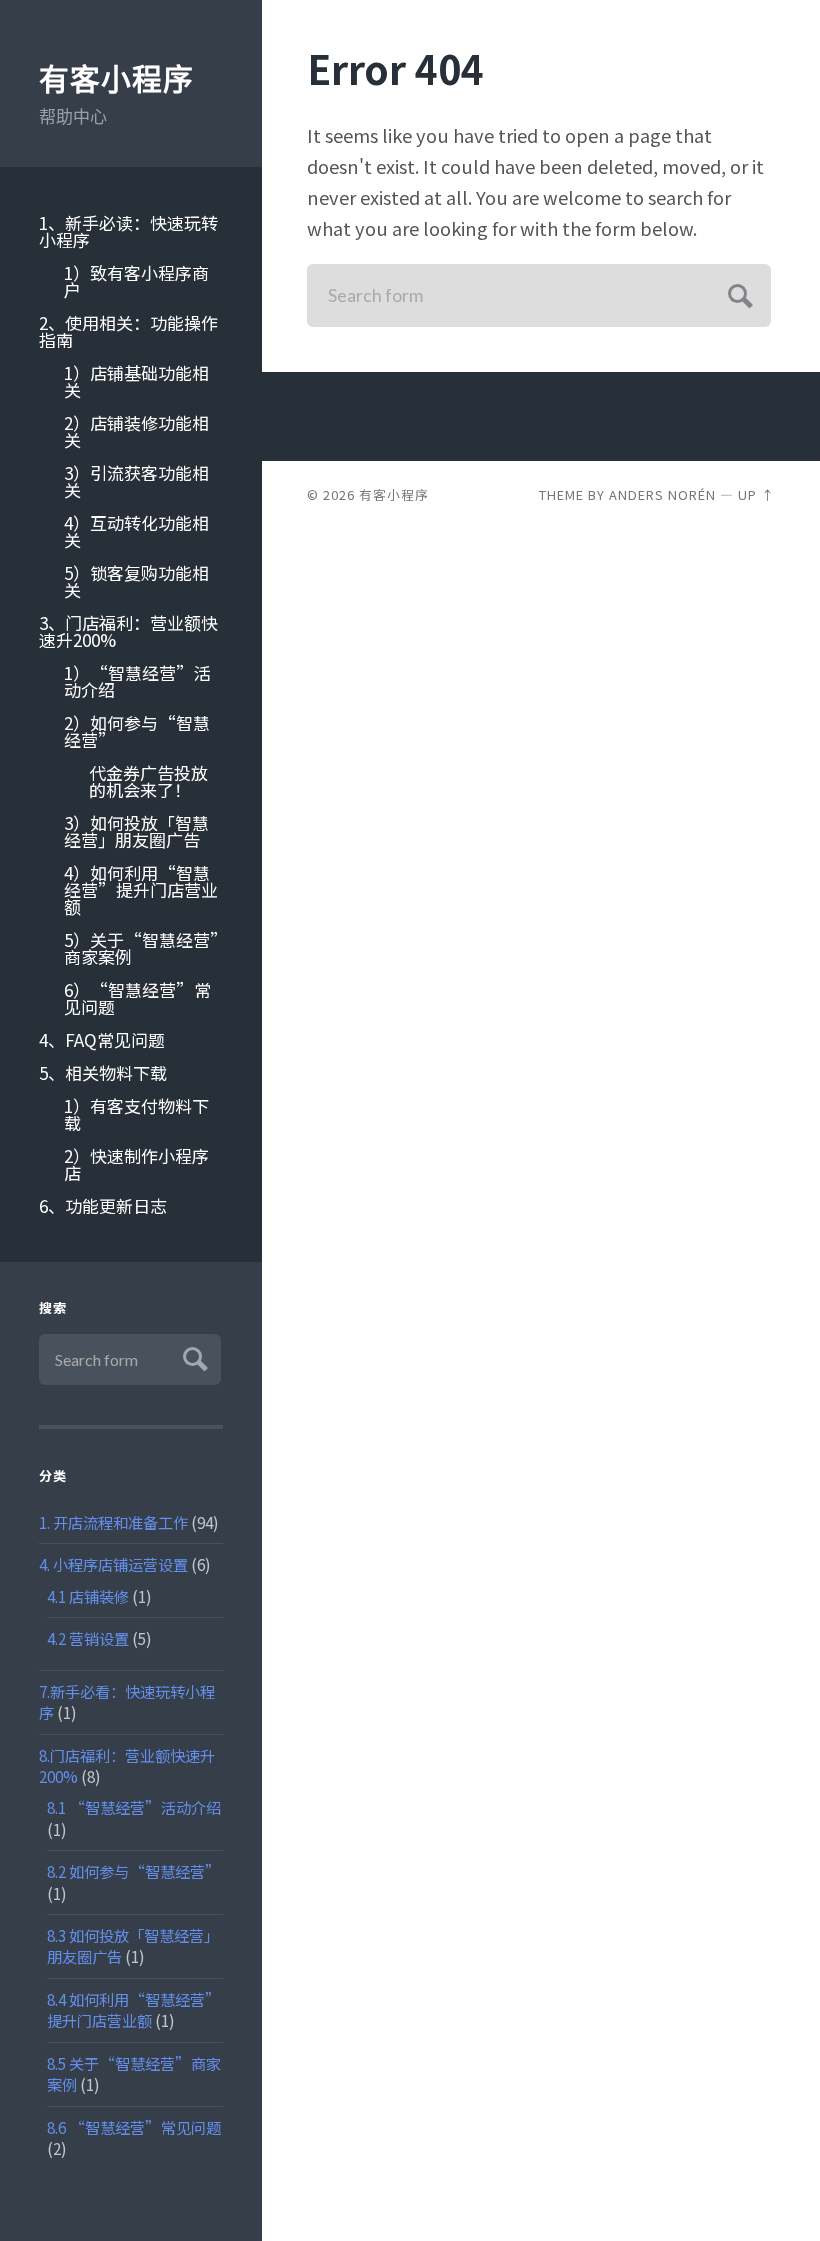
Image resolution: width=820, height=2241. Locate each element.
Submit (192, 1356)
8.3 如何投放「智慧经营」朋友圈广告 (133, 1945)
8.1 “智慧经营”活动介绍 (134, 1807)
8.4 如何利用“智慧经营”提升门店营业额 (134, 2009)
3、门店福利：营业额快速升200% (128, 631)
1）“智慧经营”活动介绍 (137, 681)
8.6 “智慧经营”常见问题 (134, 2127)
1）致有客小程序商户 (136, 281)
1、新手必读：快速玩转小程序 (128, 231)
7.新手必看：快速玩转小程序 (127, 1701)
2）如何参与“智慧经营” (137, 731)
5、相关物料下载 (103, 1072)
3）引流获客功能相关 (136, 481)
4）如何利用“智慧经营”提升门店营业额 (141, 889)
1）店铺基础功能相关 (136, 381)
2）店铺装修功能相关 (136, 431)
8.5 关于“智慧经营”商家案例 (134, 2073)
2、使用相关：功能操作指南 (128, 331)
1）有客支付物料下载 (136, 1114)
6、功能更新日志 (103, 1205)
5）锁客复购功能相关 (136, 581)
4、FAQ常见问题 (102, 1039)
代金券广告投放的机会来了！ (148, 781)
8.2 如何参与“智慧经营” (134, 1871)
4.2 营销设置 (88, 1638)
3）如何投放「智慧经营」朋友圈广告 (136, 831)
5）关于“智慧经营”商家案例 (142, 948)
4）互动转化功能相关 (136, 531)
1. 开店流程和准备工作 (113, 1522)
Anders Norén (662, 494)
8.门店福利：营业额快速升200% (127, 1765)
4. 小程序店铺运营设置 (113, 1564)
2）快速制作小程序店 (136, 1164)
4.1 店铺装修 (88, 1596)
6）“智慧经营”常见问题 (137, 998)
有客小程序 (116, 79)
